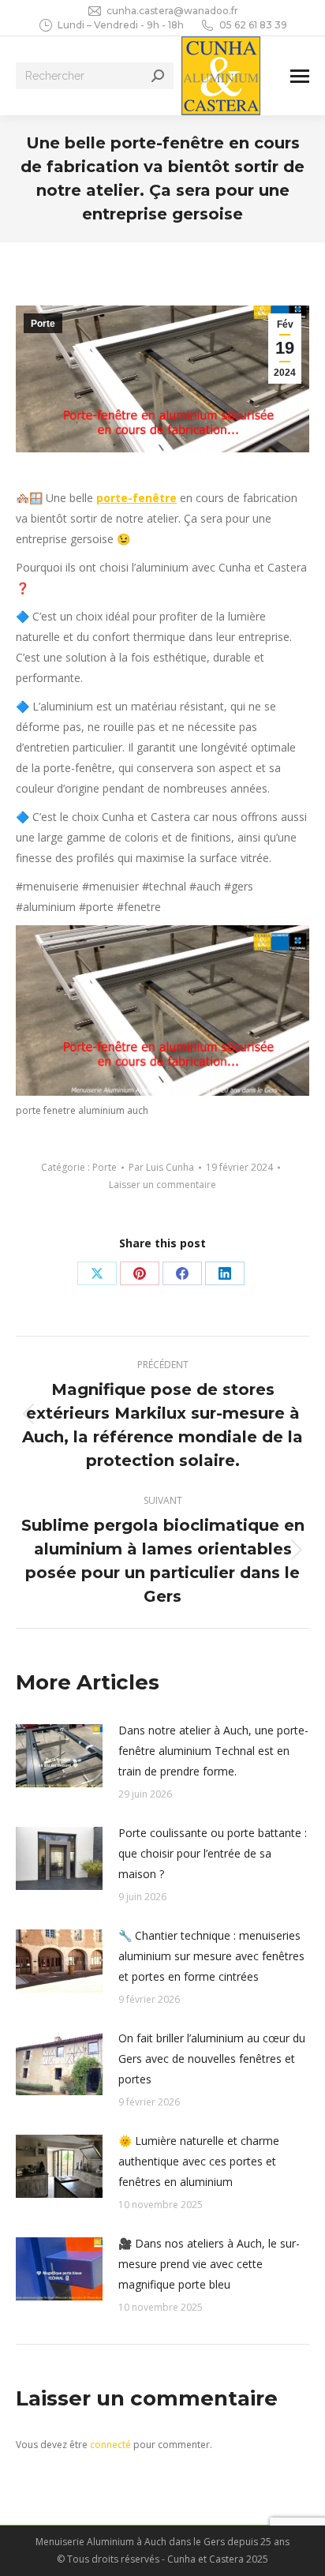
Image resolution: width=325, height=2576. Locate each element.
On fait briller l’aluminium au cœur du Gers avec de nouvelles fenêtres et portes (212, 2059)
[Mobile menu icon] (300, 76)
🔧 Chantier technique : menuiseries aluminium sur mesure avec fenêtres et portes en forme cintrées (211, 1956)
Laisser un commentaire (162, 1185)
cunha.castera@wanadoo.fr (172, 11)
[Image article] (59, 1756)
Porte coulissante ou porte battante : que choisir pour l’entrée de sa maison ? (213, 1853)
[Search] (158, 76)
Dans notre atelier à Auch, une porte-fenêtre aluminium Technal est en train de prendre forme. (213, 1751)
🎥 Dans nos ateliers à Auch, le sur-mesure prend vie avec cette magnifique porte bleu (209, 2264)
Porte (43, 324)
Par (161, 1167)
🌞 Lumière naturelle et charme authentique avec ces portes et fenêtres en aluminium (199, 2161)
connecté (110, 2445)
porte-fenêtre (136, 498)
